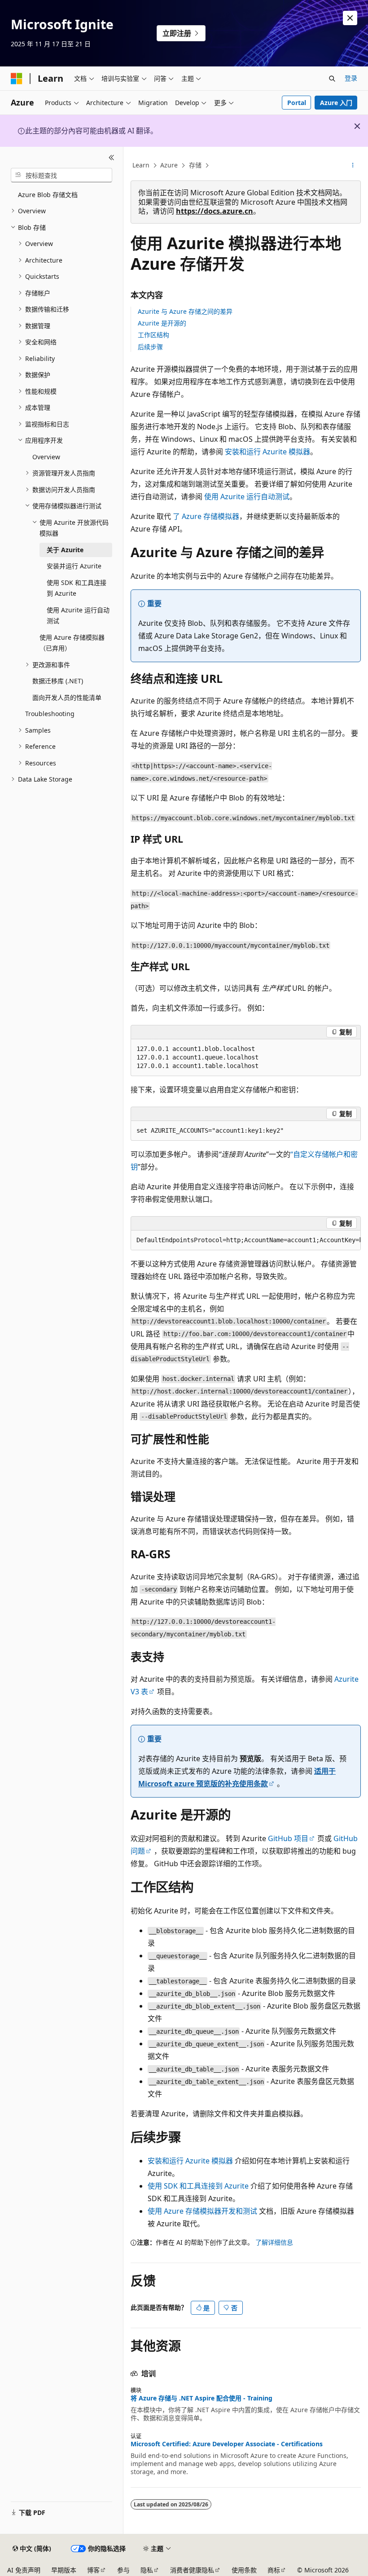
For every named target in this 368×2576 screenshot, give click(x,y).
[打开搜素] (332, 79)
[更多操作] (353, 166)
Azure (169, 165)
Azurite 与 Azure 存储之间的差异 (185, 311)
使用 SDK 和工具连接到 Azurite (198, 2186)
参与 (123, 2570)
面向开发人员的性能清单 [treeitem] (67, 697)
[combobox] (61, 175)
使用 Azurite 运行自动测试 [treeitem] (78, 615)
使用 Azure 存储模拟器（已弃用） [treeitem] (72, 643)
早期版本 (64, 2570)
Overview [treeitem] (46, 457)
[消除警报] (350, 18)
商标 (274, 2570)
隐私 (147, 2570)
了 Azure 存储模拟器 (206, 516)
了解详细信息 (274, 2242)
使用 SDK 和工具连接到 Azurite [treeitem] (77, 588)
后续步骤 (150, 347)
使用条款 (244, 2570)
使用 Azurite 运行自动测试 (247, 497)
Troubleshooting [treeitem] (50, 714)
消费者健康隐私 (192, 2570)
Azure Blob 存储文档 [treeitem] (48, 195)
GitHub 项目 (288, 1838)
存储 (195, 165)
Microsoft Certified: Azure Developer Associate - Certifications (227, 2444)
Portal (297, 103)
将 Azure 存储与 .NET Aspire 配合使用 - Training (202, 2398)
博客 (93, 2570)
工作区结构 (153, 335)
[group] (246, 1240)
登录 (351, 78)
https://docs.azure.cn (215, 211)
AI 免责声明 (24, 2570)
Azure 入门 (336, 103)
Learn (141, 165)
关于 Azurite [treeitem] (65, 550)
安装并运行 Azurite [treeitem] (74, 566)
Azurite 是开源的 (162, 323)
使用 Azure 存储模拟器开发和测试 (202, 2211)
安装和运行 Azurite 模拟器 (267, 452)
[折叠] (112, 158)
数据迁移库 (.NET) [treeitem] (58, 681)
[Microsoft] (17, 79)
